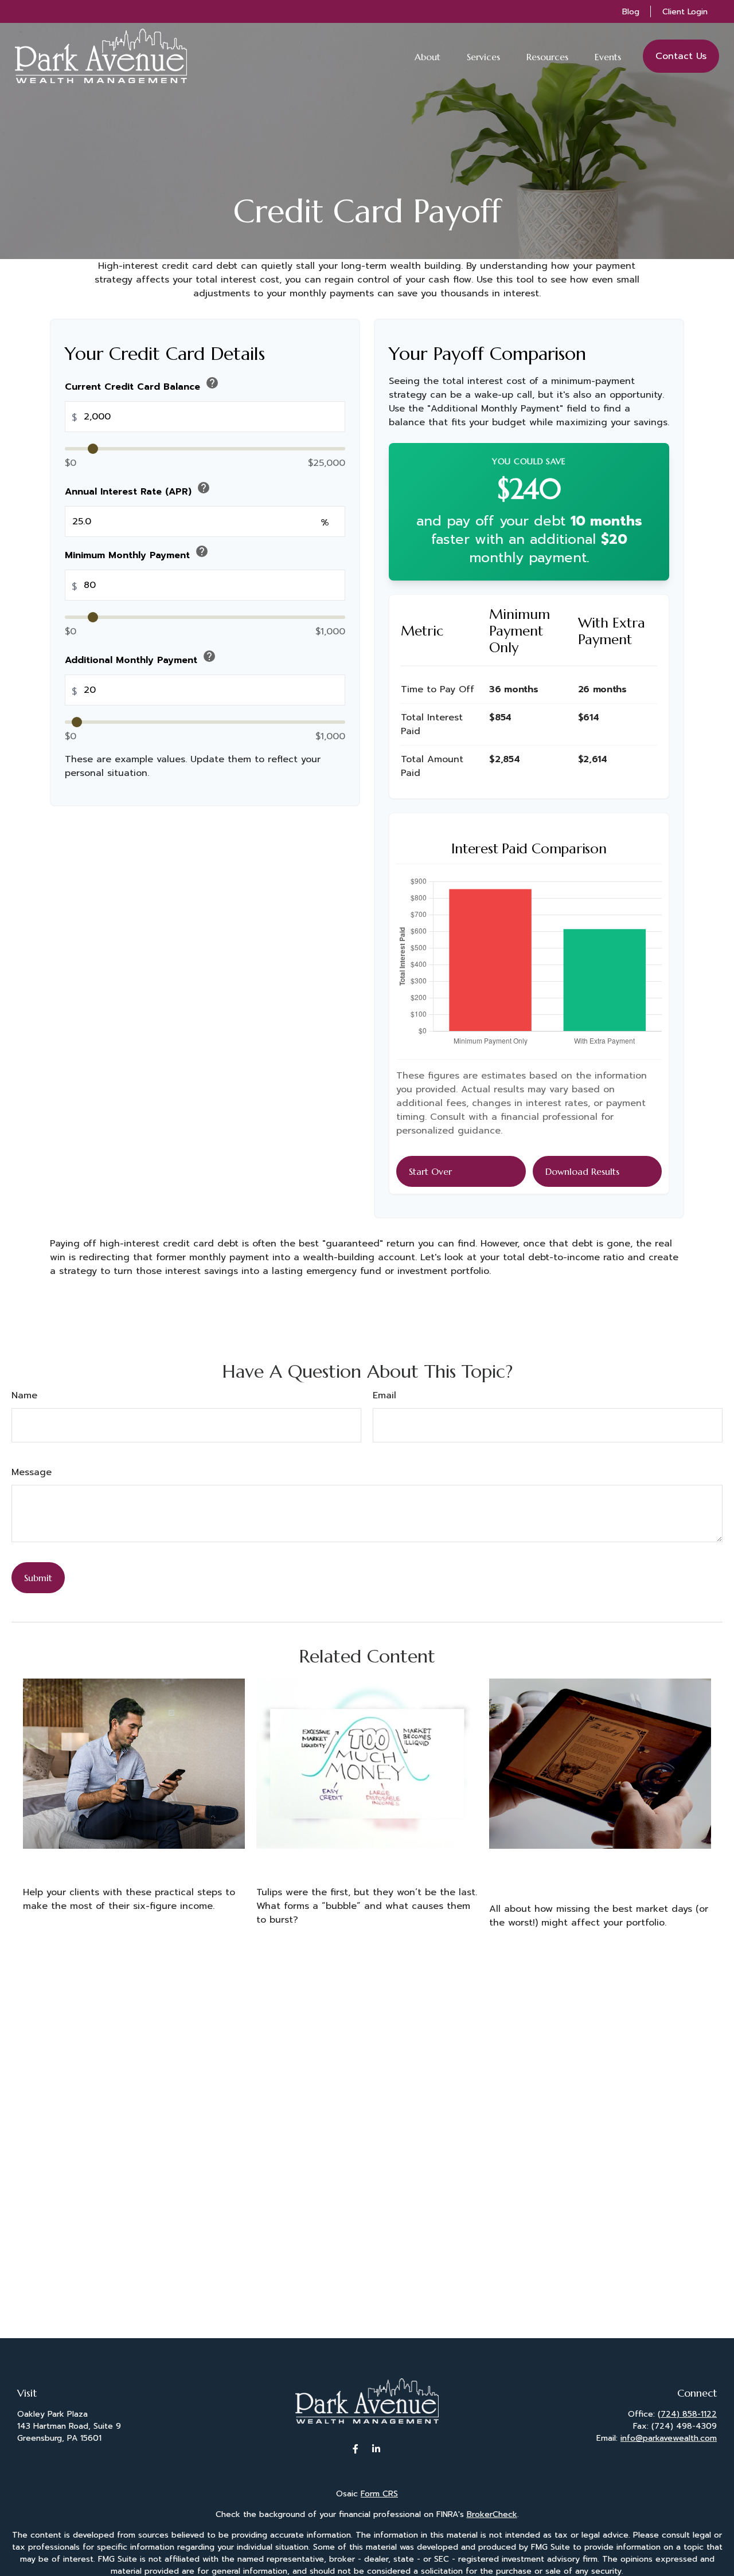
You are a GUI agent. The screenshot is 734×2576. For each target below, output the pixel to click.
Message (32, 1472)
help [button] (212, 383)
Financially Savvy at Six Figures (117, 1864)
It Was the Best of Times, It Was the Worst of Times (599, 1872)
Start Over (430, 1171)
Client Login (685, 12)
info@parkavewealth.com (669, 2438)
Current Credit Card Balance (142, 385)
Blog (631, 12)
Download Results (582, 1171)
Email (384, 1395)
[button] (427, 56)
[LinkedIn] (376, 2448)
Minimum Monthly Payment (137, 553)
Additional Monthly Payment (140, 658)
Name (24, 1395)
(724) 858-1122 (687, 2414)
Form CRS (379, 2494)
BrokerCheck (492, 2514)
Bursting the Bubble (317, 1864)
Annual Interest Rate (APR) (138, 490)
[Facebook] (356, 2448)
